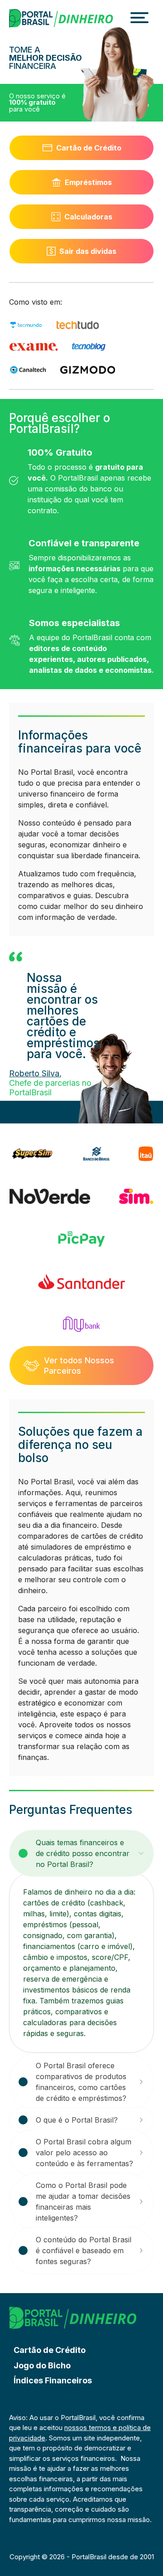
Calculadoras (88, 217)
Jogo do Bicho (42, 2365)
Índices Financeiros (53, 2380)
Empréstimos (88, 182)
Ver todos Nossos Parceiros (79, 1366)
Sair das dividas (88, 251)
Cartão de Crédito (89, 148)
